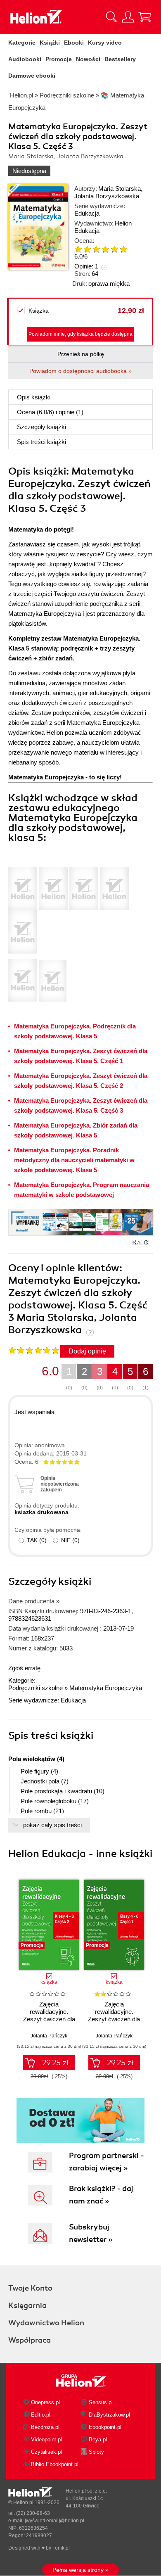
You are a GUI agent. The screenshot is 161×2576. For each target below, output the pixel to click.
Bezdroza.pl (45, 2427)
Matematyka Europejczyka (106, 1688)
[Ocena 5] (114, 249)
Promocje (59, 59)
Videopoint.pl (46, 2439)
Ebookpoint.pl (105, 2427)
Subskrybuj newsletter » (91, 2233)
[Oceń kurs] (34, 1350)
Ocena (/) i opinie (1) (50, 412)
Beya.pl (98, 2439)
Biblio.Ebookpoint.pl (55, 2464)
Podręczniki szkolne (36, 1688)
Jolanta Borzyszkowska (107, 196)
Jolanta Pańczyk (49, 2036)
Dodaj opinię (87, 1351)
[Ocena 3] (96, 249)
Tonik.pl (61, 2548)
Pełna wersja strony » (80, 2570)
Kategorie (22, 43)
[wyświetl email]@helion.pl (54, 2521)
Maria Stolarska (120, 189)
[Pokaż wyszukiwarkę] (111, 17)
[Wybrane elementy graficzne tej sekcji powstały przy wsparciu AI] (146, 1242)
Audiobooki (25, 59)
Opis (34, 397)
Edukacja (87, 213)
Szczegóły (41, 427)
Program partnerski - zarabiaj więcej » (107, 2162)
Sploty (96, 2452)
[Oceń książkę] (106, 249)
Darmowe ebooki (32, 76)
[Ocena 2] (87, 249)
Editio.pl (41, 2415)
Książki (50, 43)
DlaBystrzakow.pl (109, 2415)
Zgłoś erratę (24, 1668)
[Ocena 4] (105, 249)
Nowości (88, 59)
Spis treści (41, 442)
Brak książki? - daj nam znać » (101, 2195)
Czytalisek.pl (46, 2452)
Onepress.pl (45, 2402)
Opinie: (86, 266)
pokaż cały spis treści (52, 1825)
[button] (141, 1922)
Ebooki (74, 43)
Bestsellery (120, 59)
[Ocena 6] (123, 249)
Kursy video (105, 43)
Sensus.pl (101, 2402)
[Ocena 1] (78, 249)
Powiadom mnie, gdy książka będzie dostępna (80, 334)
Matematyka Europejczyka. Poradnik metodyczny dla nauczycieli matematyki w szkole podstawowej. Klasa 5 (74, 1160)
